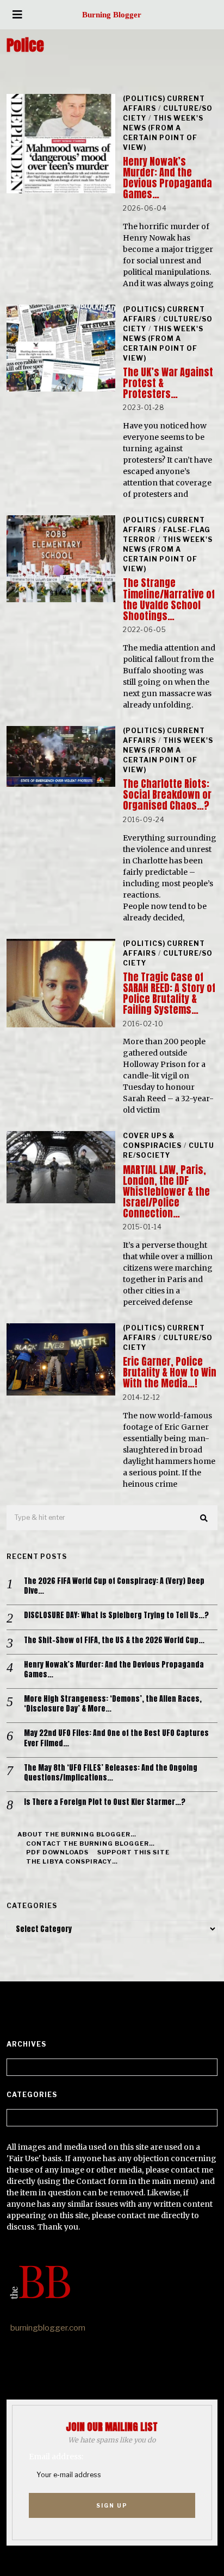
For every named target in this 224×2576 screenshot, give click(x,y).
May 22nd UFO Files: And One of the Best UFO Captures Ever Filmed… (116, 1738)
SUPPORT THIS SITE (133, 1852)
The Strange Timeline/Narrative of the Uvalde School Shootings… (169, 599)
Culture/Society (169, 1150)
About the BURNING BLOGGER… (77, 1834)
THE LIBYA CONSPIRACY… (72, 1861)
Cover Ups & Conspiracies (152, 1141)
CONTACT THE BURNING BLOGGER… (91, 1843)
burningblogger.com (48, 2328)
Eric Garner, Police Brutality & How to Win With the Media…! (170, 1372)
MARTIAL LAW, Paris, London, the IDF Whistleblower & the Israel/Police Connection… (166, 1192)
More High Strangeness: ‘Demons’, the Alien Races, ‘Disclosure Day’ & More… (113, 1704)
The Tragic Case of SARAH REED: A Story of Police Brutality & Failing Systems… (169, 993)
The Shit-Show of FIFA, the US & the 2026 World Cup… (114, 1640)
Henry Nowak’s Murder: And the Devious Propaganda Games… (167, 178)
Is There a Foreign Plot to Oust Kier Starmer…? (105, 1802)
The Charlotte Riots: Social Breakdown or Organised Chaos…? (167, 795)
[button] (204, 1518)
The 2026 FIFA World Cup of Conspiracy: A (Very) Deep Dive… (114, 1586)
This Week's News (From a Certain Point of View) (163, 133)
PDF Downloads (57, 1852)
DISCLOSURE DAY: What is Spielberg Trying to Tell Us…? (116, 1615)
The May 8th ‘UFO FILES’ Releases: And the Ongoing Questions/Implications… (111, 1773)
